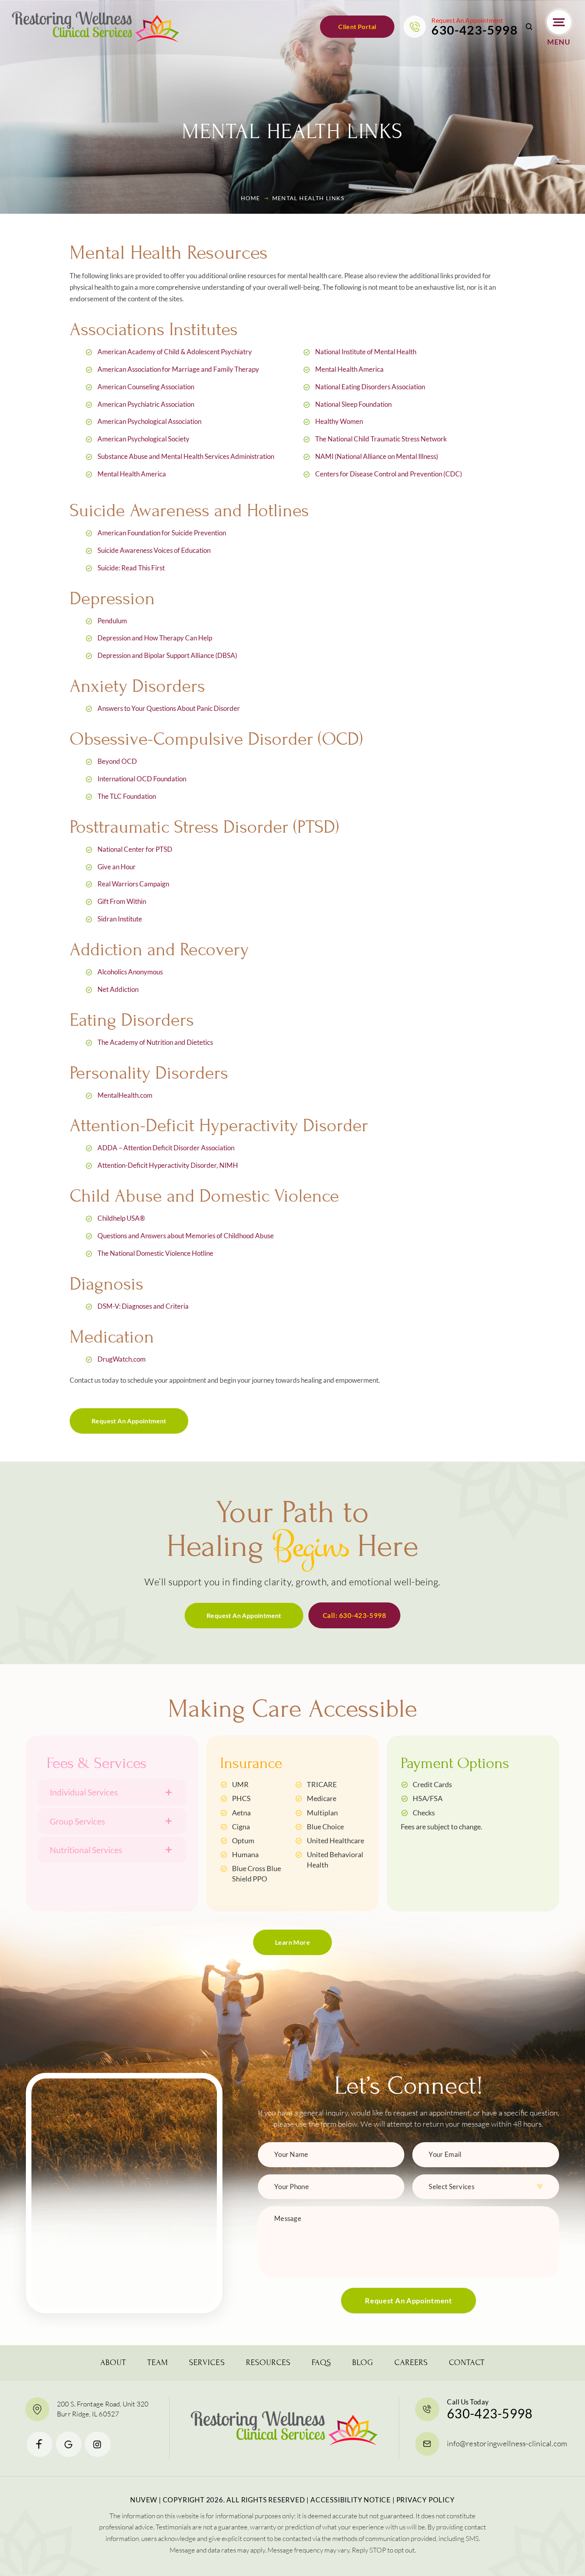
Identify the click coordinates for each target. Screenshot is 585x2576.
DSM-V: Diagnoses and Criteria (143, 1306)
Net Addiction (118, 989)
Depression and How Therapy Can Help (155, 638)
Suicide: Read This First (131, 568)
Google (69, 2444)
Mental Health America (132, 474)
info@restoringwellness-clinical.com (507, 2443)
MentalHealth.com (125, 1095)
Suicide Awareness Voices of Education (154, 550)
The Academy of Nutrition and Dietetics (155, 1042)
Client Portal (357, 26)
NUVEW (144, 2500)
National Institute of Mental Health (366, 352)
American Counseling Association (146, 387)
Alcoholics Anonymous (130, 972)
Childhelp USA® (121, 1218)
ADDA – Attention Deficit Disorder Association (166, 1148)
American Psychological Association (149, 421)
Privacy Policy (426, 2500)
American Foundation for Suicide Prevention (162, 533)
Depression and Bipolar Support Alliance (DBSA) (167, 655)
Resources (268, 2363)
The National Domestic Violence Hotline (155, 1253)
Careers (411, 2363)
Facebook (40, 2444)
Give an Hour (117, 867)
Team (158, 2363)
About (113, 2363)
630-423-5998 (474, 30)
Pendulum (112, 621)
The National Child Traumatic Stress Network (381, 439)
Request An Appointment (129, 1421)
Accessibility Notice (351, 2500)
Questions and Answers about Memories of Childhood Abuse (186, 1236)
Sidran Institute (120, 919)
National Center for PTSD (135, 849)
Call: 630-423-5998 (354, 1615)
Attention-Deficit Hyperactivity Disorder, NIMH (168, 1165)
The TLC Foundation (127, 796)
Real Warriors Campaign (133, 884)
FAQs (321, 2363)
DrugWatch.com (122, 1359)
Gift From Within (122, 901)
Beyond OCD (117, 761)
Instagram (98, 2444)
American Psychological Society (143, 439)
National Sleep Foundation (353, 404)
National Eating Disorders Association (370, 387)
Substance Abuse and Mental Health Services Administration (186, 456)
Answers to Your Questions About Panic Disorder (169, 708)
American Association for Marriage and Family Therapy (178, 369)
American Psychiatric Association (146, 404)
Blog (363, 2363)
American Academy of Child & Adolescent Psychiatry (175, 352)
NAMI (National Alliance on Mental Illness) (377, 456)
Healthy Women (339, 421)
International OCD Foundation (142, 779)
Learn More (292, 1942)
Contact (467, 2363)
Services (207, 2363)
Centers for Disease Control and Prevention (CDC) (389, 474)
